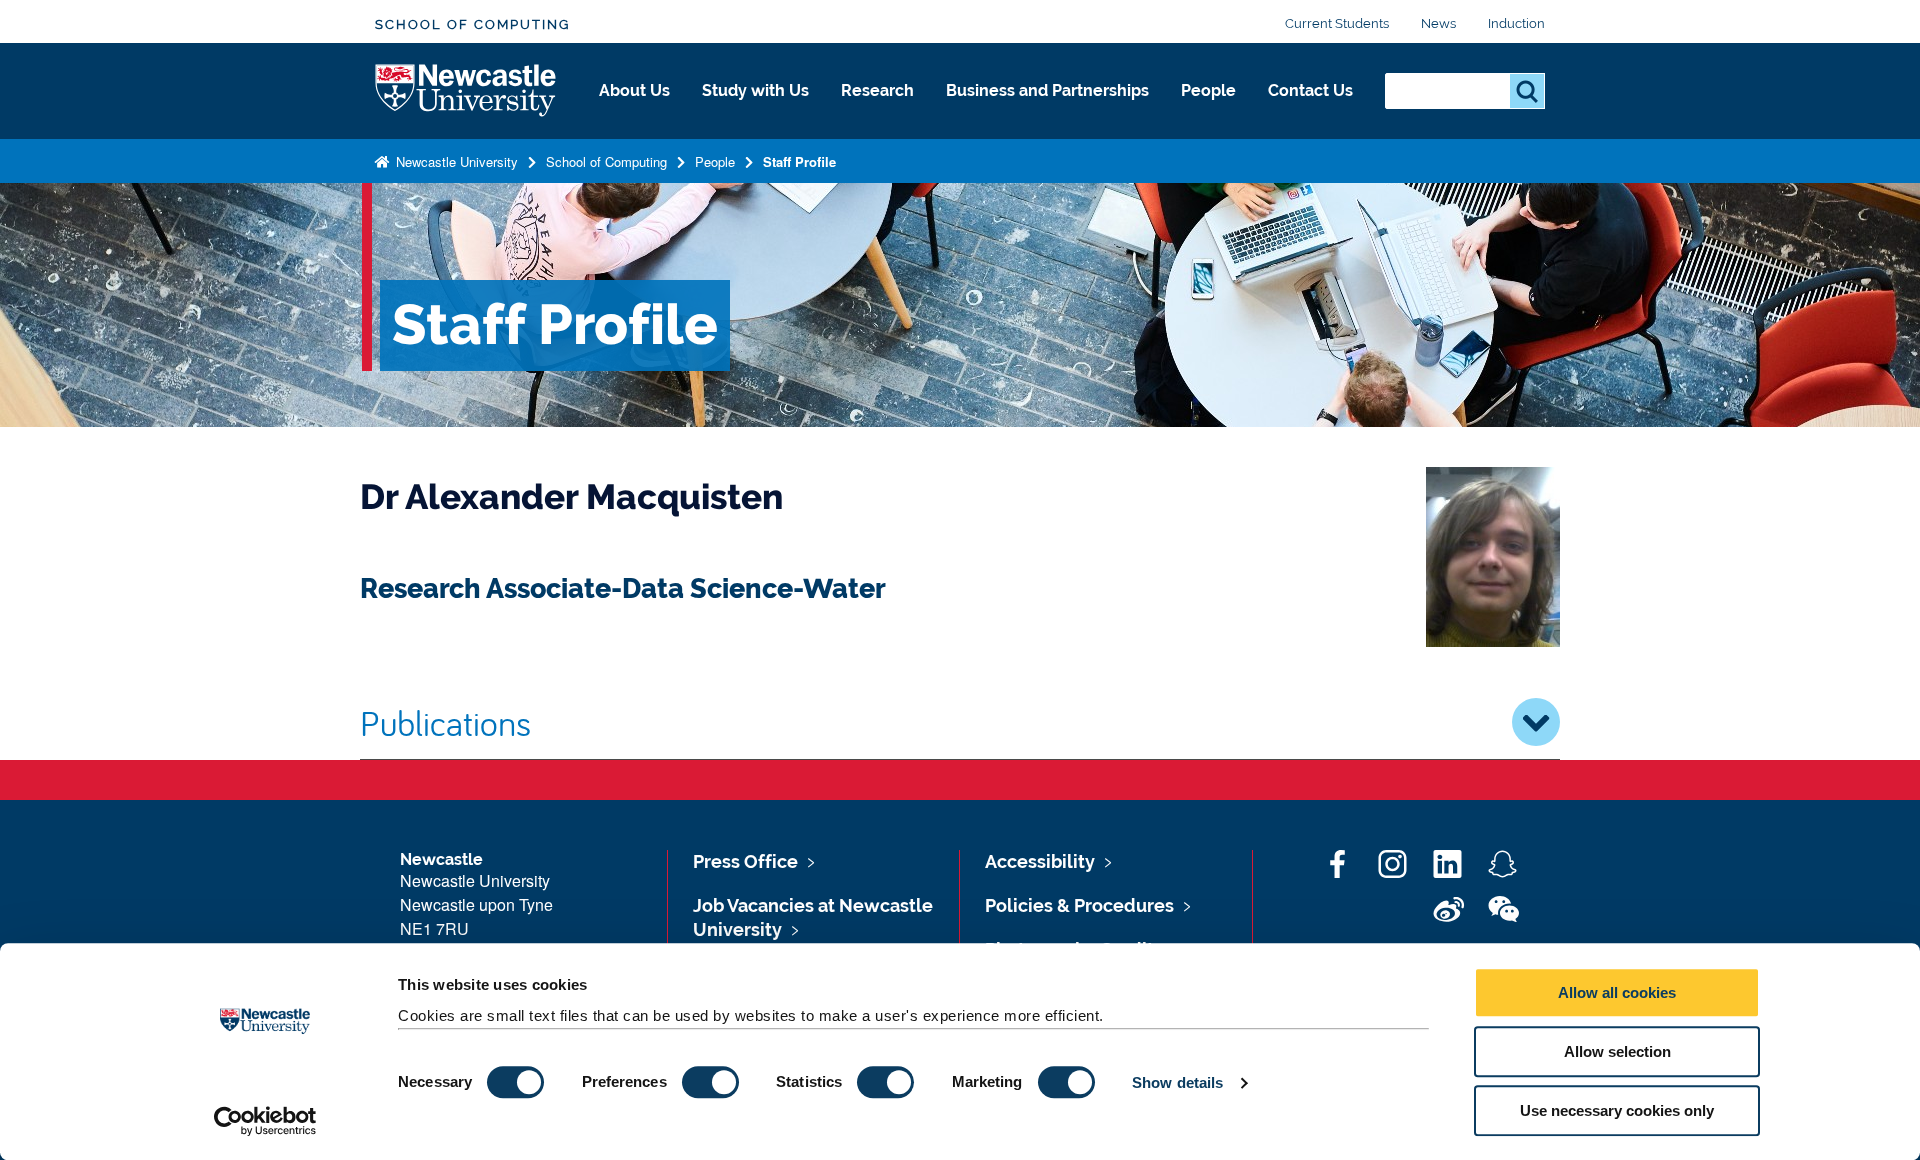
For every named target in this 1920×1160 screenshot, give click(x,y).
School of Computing (472, 24)
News (1438, 23)
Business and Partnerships (1047, 90)
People (1208, 90)
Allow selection (1617, 1051)
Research (877, 90)
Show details (1177, 1082)
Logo (466, 91)
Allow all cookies (1617, 992)
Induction (1516, 23)
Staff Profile (799, 161)
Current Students (1337, 23)
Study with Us (755, 90)
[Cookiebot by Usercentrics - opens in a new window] (265, 1121)
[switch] (710, 1082)
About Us (634, 90)
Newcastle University (455, 161)
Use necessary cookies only (1617, 1110)
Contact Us (1310, 90)
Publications (445, 722)
